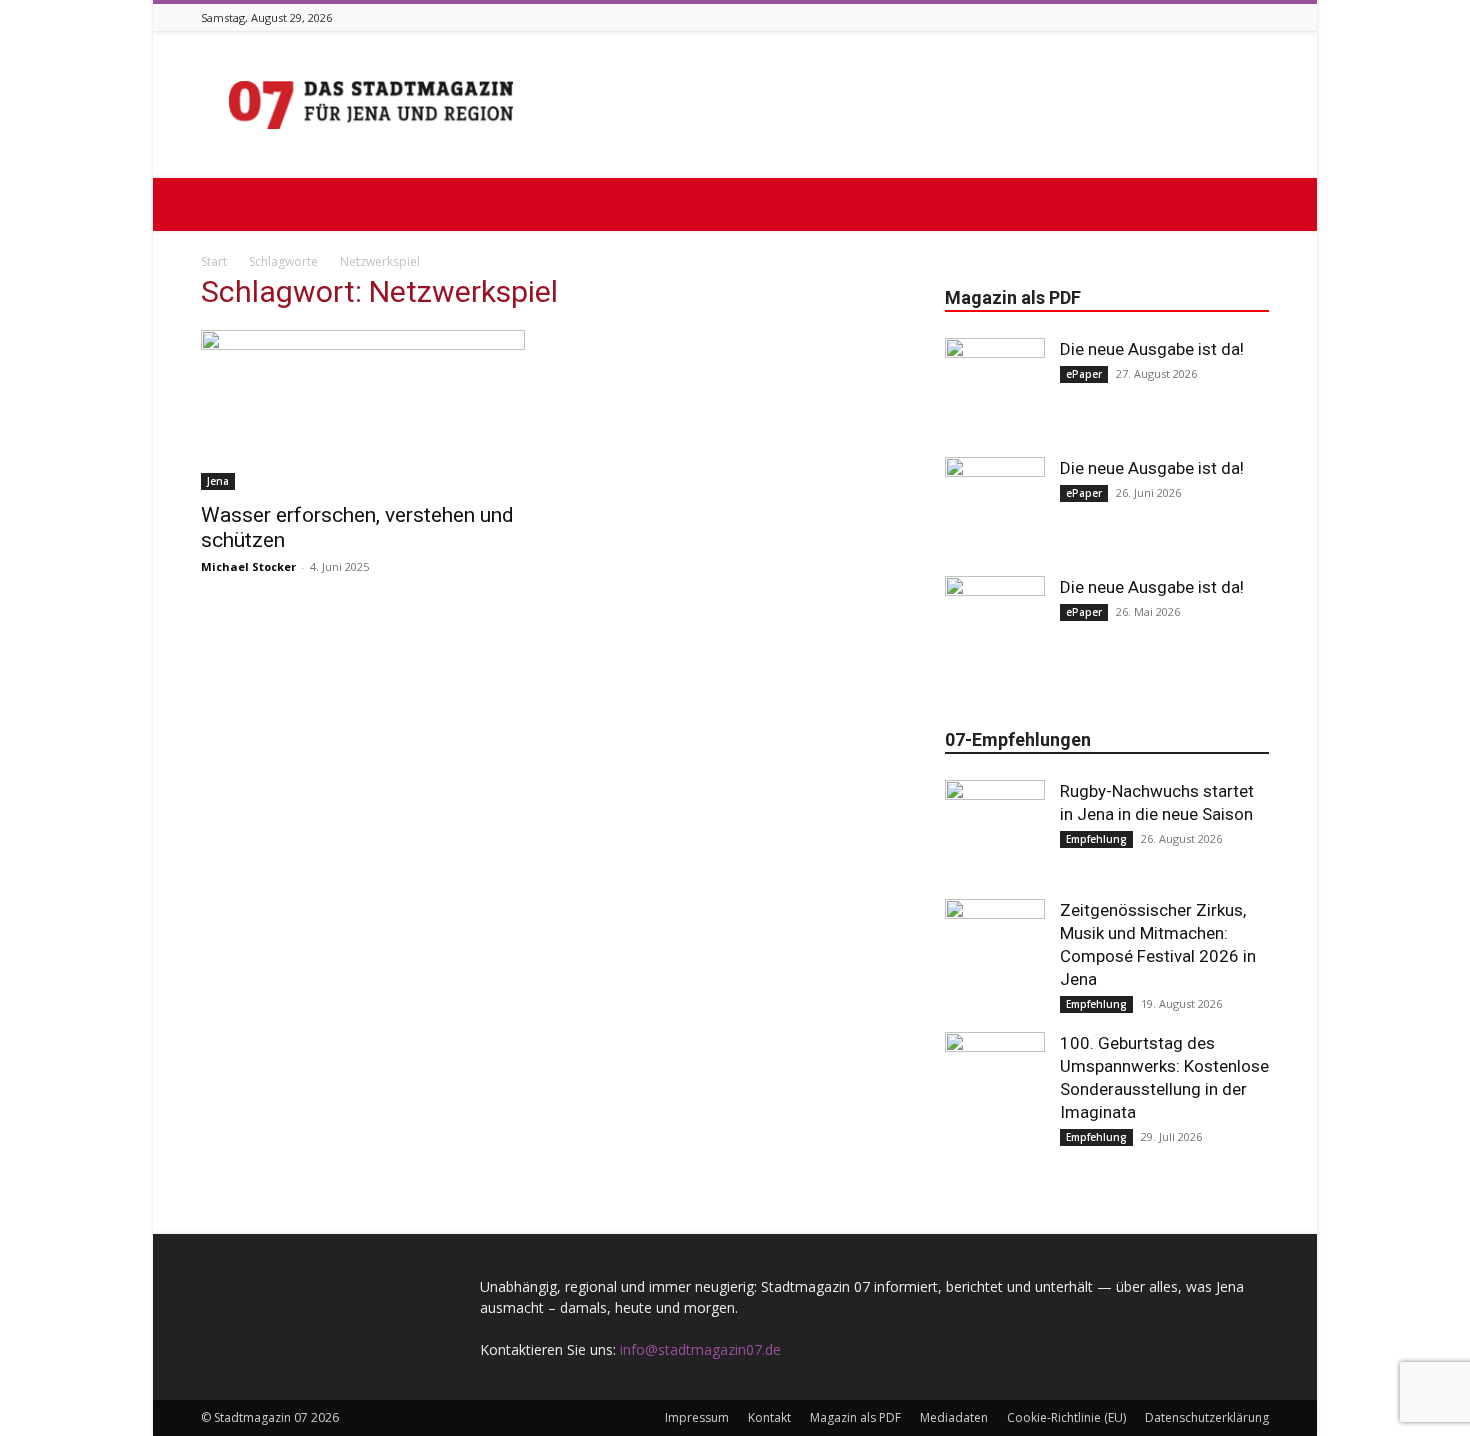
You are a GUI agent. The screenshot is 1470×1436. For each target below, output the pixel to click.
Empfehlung (1096, 839)
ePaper (1084, 374)
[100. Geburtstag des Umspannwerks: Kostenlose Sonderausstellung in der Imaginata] (995, 1082)
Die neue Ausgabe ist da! (1152, 349)
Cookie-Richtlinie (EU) (1066, 1417)
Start (214, 261)
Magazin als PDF (855, 1417)
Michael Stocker (248, 566)
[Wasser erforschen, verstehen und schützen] (363, 410)
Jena (218, 481)
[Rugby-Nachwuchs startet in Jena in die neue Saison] (995, 830)
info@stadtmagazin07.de (700, 1349)
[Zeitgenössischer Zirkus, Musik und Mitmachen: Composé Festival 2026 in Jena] (995, 949)
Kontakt (769, 1417)
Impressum (697, 1417)
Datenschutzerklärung (1207, 1417)
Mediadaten (954, 1417)
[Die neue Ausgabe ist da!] (995, 388)
